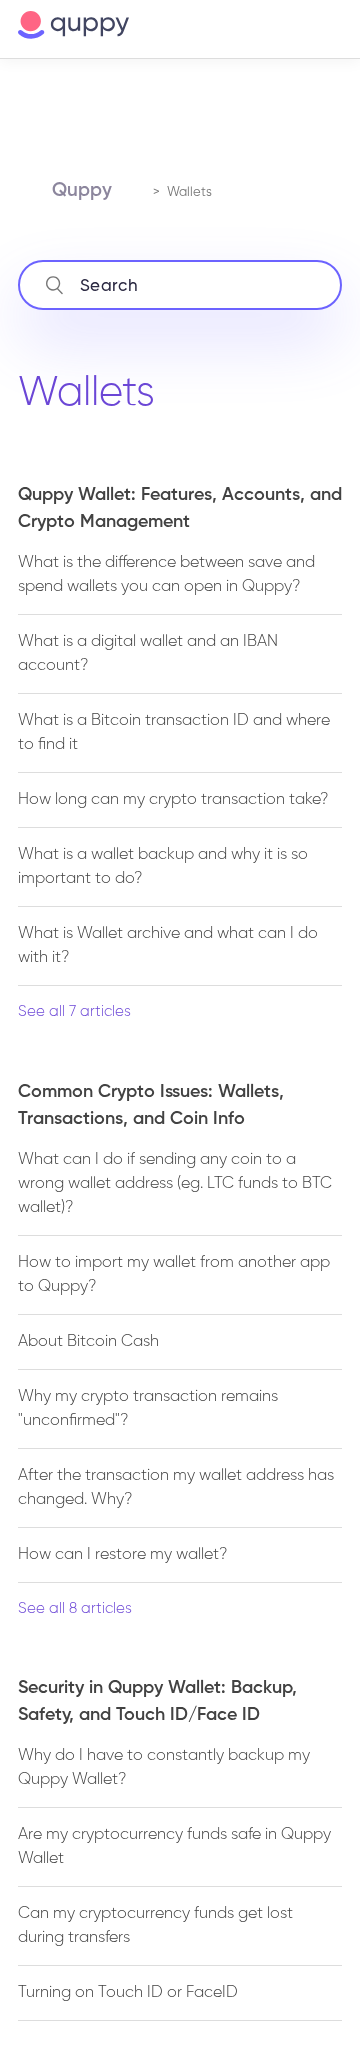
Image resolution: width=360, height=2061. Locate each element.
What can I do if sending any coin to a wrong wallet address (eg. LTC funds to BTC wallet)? (175, 1184)
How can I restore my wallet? (122, 1555)
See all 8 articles (75, 1608)
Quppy (82, 190)
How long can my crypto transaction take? (173, 800)
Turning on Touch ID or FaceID (128, 1993)
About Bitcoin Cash (88, 1342)
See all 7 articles (74, 1011)
